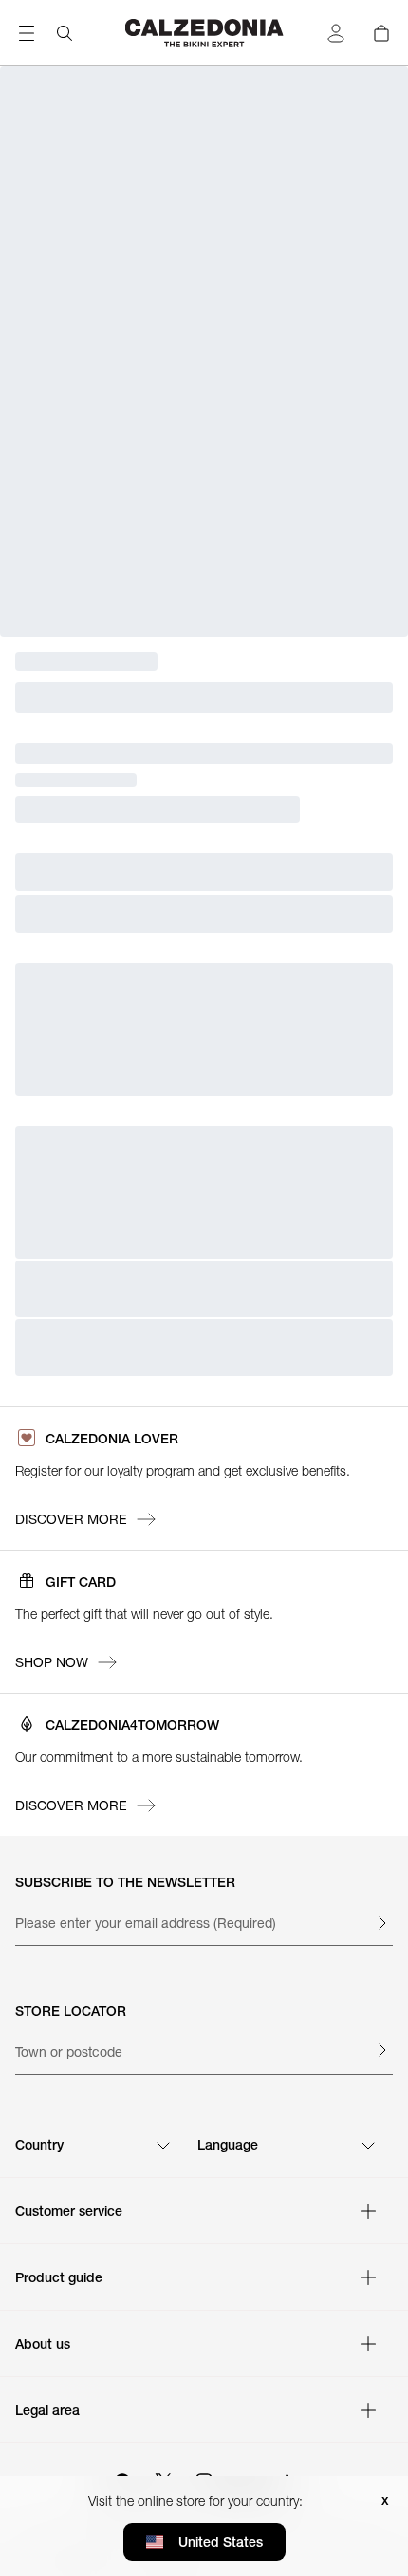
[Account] (336, 33)
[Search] (65, 33)
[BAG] (381, 33)
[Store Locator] (381, 2050)
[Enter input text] (381, 1923)
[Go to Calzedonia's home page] (204, 33)
